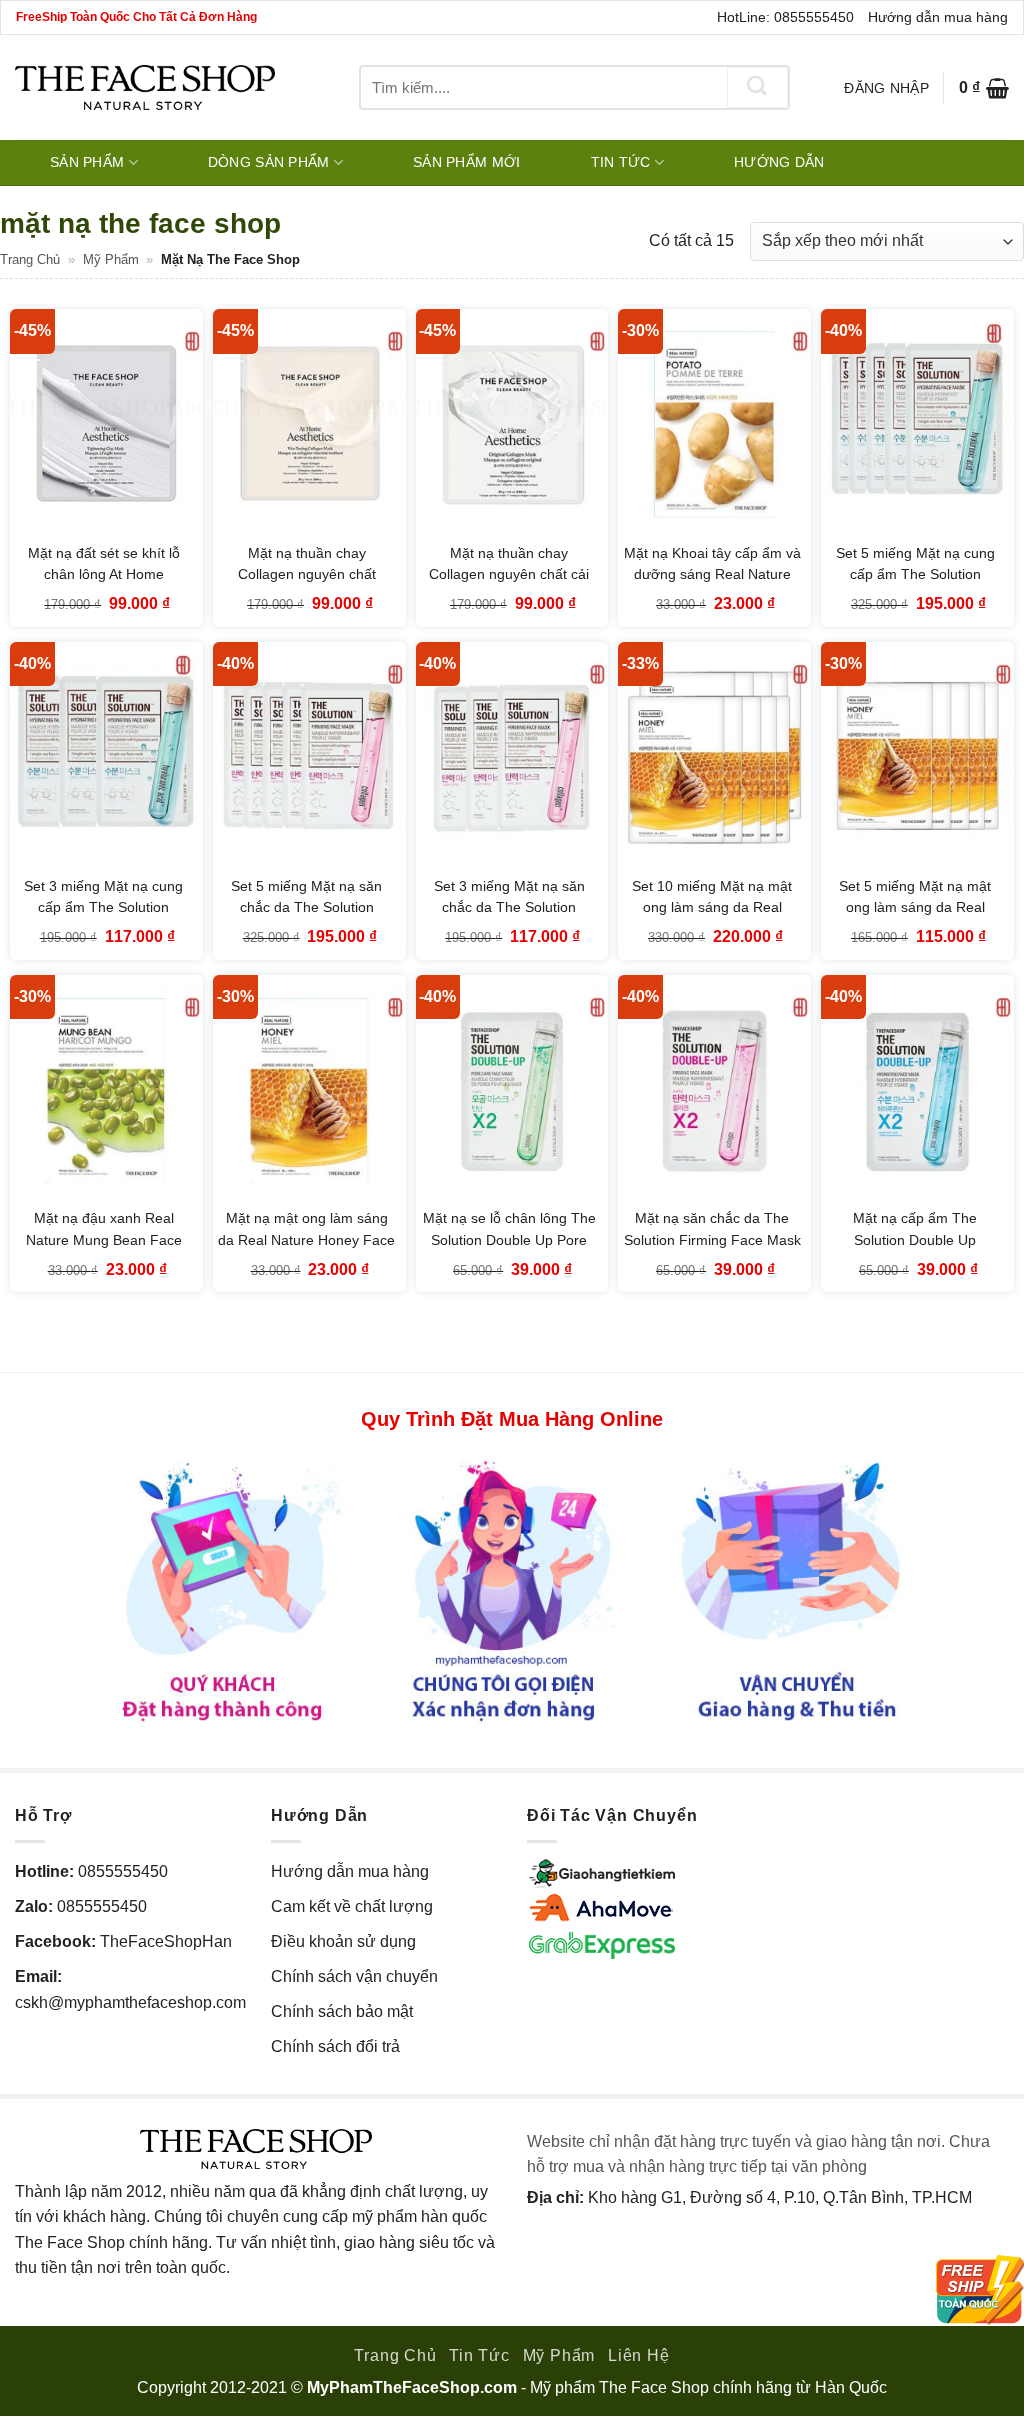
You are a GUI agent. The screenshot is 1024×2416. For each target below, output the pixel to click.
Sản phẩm (87, 162)
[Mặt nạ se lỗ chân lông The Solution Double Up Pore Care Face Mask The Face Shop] (512, 1090)
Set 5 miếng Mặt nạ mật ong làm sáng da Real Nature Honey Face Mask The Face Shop (915, 918)
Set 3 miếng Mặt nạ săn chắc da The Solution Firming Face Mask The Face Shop (509, 918)
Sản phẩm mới (466, 162)
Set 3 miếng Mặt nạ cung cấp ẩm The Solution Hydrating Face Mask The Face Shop (104, 918)
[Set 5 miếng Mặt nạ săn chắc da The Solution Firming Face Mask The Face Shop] (309, 757)
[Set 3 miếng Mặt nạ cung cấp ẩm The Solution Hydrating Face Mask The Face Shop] (106, 757)
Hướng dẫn (779, 162)
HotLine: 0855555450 (785, 17)
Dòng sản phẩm (269, 162)
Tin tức (621, 162)
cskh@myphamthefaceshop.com (130, 2002)
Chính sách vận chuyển (354, 1976)
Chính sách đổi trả (335, 2046)
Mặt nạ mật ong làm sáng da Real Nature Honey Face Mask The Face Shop (306, 1239)
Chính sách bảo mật (342, 2011)
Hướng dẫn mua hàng (938, 17)
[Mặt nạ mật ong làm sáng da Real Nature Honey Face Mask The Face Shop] (309, 1090)
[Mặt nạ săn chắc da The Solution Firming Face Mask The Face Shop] (714, 1090)
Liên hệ (639, 2355)
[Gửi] (758, 87)
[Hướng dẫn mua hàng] (512, 1590)
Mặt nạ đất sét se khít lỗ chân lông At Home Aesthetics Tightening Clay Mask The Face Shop (103, 585)
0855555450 (123, 1871)
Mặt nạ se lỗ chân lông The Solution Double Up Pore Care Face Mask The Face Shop (509, 1250)
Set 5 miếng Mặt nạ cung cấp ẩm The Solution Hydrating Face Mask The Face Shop (915, 585)
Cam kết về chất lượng (352, 1906)
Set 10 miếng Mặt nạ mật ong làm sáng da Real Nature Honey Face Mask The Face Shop (712, 918)
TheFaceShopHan (166, 1941)
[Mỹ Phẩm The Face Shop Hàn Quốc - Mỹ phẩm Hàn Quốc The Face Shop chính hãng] (145, 87)
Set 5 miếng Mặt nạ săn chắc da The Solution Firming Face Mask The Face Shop (306, 918)
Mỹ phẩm (111, 259)
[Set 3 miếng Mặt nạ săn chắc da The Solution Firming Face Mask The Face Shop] (512, 757)
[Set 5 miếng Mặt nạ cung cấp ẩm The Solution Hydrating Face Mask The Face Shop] (917, 424)
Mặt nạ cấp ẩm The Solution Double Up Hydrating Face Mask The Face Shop (915, 1250)
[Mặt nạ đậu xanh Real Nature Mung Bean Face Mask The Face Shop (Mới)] (106, 1090)
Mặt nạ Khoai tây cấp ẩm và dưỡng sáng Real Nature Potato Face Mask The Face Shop (712, 585)
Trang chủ (30, 259)
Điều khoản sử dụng (343, 1941)
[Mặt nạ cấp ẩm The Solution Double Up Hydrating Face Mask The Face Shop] (917, 1090)
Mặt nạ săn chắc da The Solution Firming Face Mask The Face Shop (712, 1239)
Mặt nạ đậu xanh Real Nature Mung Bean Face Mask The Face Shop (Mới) (104, 1239)
